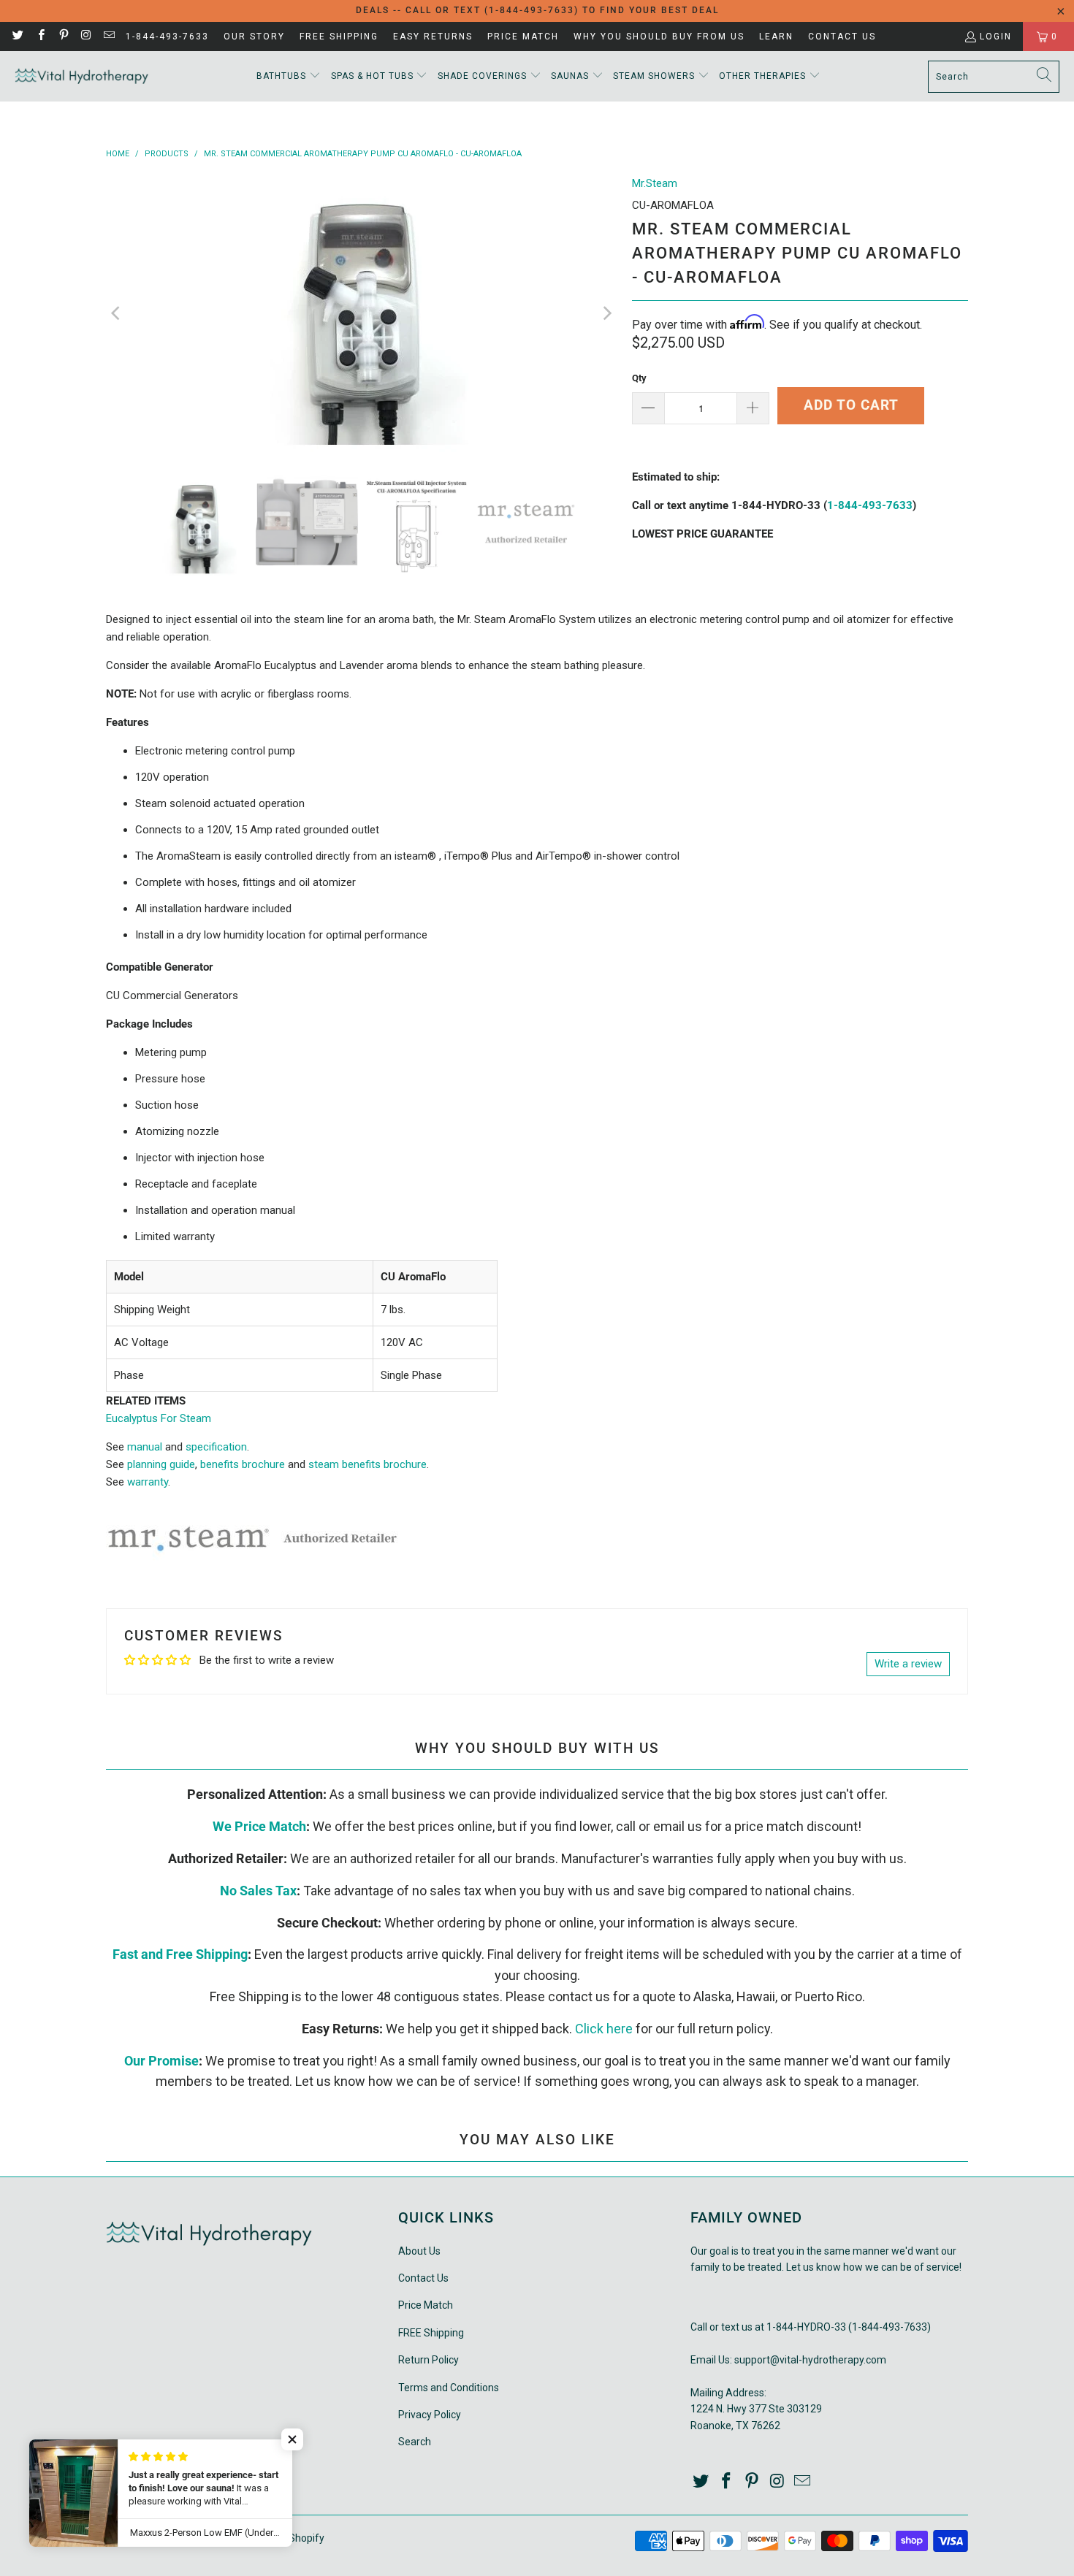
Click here (604, 2029)
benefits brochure (243, 1464)
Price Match (523, 37)
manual (145, 1447)
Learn (776, 37)
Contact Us (842, 37)
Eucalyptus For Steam (159, 1418)
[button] (289, 76)
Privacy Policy (430, 2415)
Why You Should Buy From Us (659, 37)
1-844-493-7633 (167, 37)
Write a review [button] (908, 1664)
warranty (148, 1482)
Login (996, 37)
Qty (639, 378)
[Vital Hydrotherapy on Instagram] (86, 37)
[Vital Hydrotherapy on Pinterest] (63, 37)
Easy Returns (433, 37)
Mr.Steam (655, 183)
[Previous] (117, 313)
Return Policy (429, 2360)
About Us (419, 2251)
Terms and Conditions (449, 2388)
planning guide (161, 1464)
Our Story (254, 37)
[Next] (606, 313)
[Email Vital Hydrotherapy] (108, 37)
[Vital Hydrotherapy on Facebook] (40, 37)
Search (415, 2442)
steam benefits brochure (367, 1464)
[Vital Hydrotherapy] (82, 76)
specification (216, 1447)
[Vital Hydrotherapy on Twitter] (17, 37)
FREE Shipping (339, 37)
